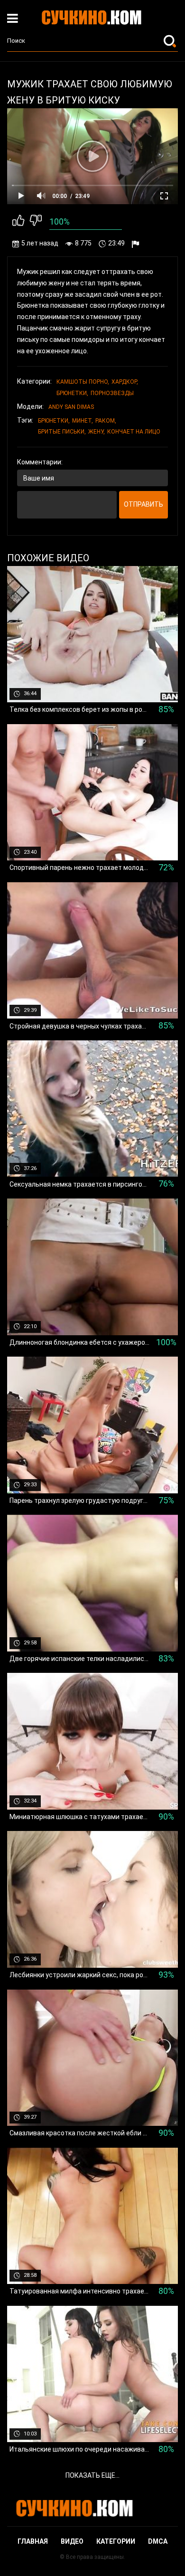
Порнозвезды (112, 393)
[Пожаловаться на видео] (137, 244)
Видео (72, 2541)
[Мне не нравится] (36, 222)
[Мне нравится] (18, 222)
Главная (33, 2541)
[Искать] (171, 41)
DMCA (158, 2541)
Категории (116, 2541)
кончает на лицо (134, 432)
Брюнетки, (72, 393)
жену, (97, 432)
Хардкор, (125, 382)
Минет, (83, 421)
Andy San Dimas (71, 407)
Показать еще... (92, 2475)
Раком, (106, 421)
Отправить (143, 504)
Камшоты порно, (83, 382)
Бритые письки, (62, 432)
